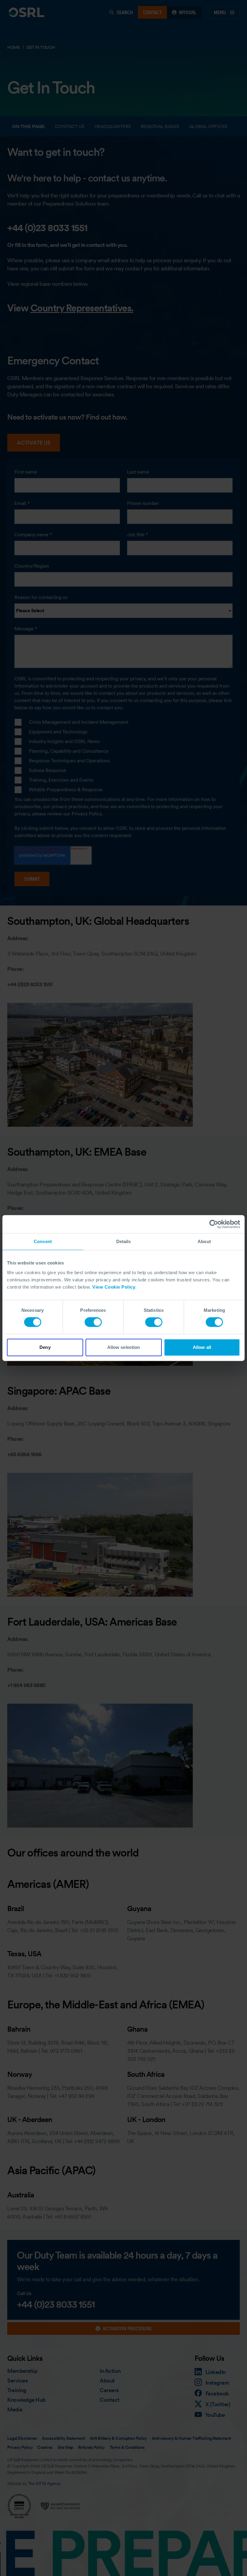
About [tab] (204, 1241)
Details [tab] (124, 1241)
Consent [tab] (43, 1241)
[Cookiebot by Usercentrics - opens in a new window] (214, 1224)
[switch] (93, 1322)
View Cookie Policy (114, 1287)
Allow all (202, 1347)
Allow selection (124, 1347)
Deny (45, 1347)
